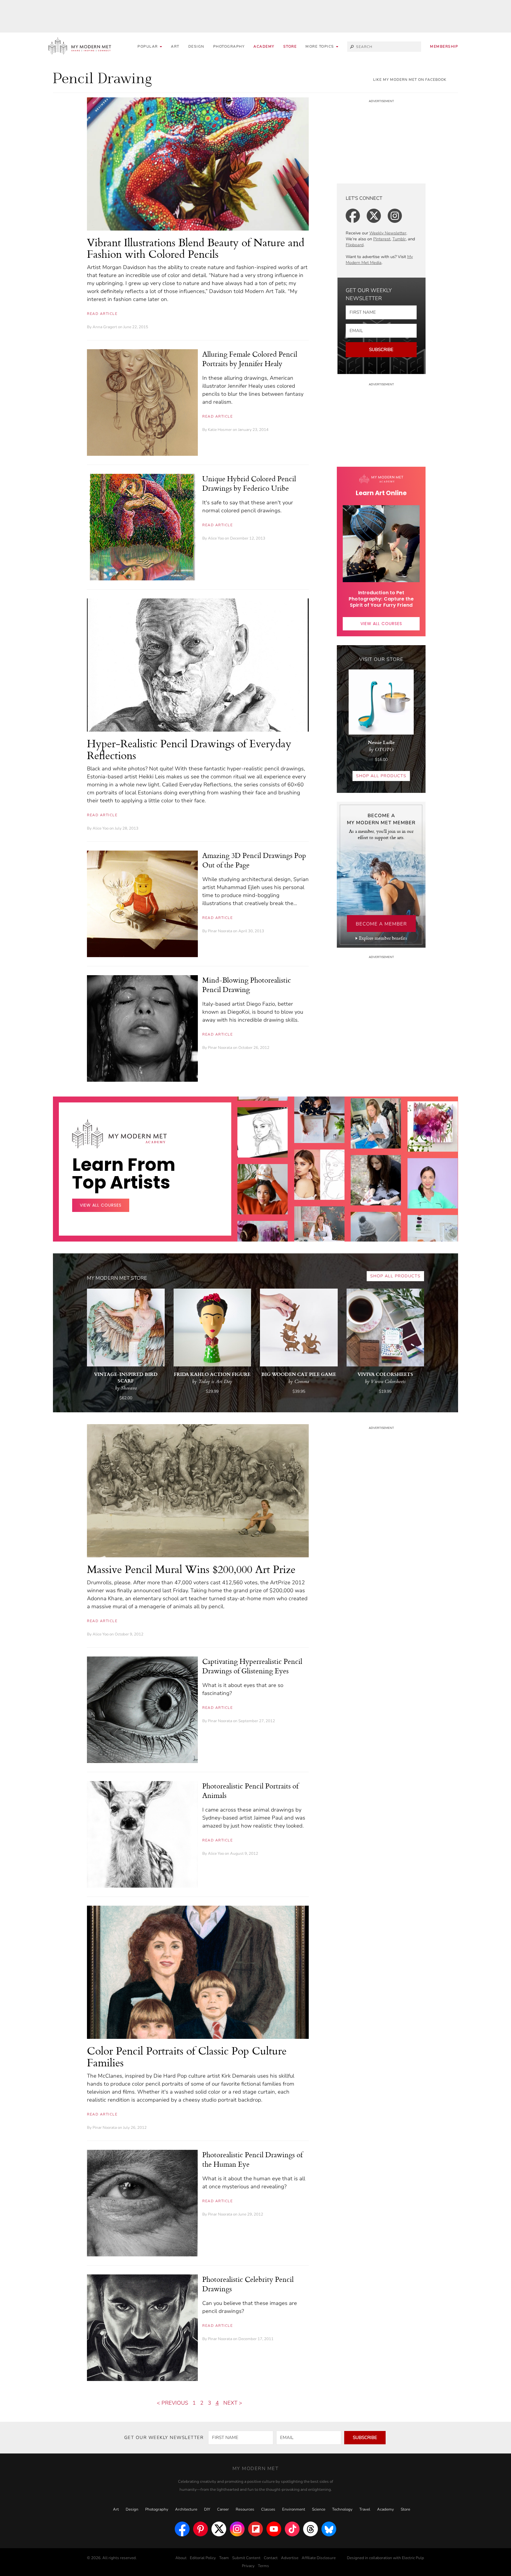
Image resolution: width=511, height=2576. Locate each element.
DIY (207, 2509)
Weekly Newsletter (388, 233)
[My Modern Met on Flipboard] (256, 2529)
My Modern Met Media (379, 260)
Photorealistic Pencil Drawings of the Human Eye (252, 2159)
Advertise (290, 2558)
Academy (264, 46)
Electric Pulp (413, 2558)
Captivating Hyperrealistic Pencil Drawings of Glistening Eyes (252, 1666)
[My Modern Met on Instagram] (237, 2529)
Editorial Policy (203, 2558)
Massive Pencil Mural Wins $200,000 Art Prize (191, 1569)
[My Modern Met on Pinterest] (200, 2529)
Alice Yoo (216, 538)
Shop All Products (381, 776)
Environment (294, 2509)
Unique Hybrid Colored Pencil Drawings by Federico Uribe (249, 483)
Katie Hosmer (220, 430)
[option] (263, 1239)
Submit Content (246, 2558)
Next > (233, 2403)
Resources (245, 2509)
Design (196, 46)
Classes (268, 2509)
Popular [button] (148, 46)
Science (319, 2509)
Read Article (102, 314)
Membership (444, 46)
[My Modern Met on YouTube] (274, 2529)
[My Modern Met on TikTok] (292, 2529)
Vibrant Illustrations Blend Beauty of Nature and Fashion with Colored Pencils (196, 248)
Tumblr (399, 239)
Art (175, 46)
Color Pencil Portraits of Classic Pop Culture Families (187, 2056)
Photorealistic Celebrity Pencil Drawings (248, 2284)
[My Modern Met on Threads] (311, 2529)
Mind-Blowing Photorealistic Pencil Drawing (247, 985)
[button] (322, 47)
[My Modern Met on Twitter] (219, 2529)
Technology (342, 2509)
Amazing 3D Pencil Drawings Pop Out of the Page (254, 860)
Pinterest (382, 239)
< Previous (172, 2403)
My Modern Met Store (117, 1278)
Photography (229, 46)
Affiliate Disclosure (319, 2558)
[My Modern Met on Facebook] (182, 2529)
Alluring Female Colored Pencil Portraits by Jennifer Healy (250, 359)
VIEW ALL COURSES (381, 624)
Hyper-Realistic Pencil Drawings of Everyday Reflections (189, 749)
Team (224, 2558)
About (181, 2558)
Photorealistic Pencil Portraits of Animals (250, 1791)
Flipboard (355, 245)
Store (290, 46)
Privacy (248, 2566)
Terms (263, 2566)
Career (223, 2509)
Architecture (186, 2509)
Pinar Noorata (220, 931)
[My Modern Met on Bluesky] (329, 2529)
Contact (271, 2558)
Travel (365, 2509)
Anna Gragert (105, 327)
